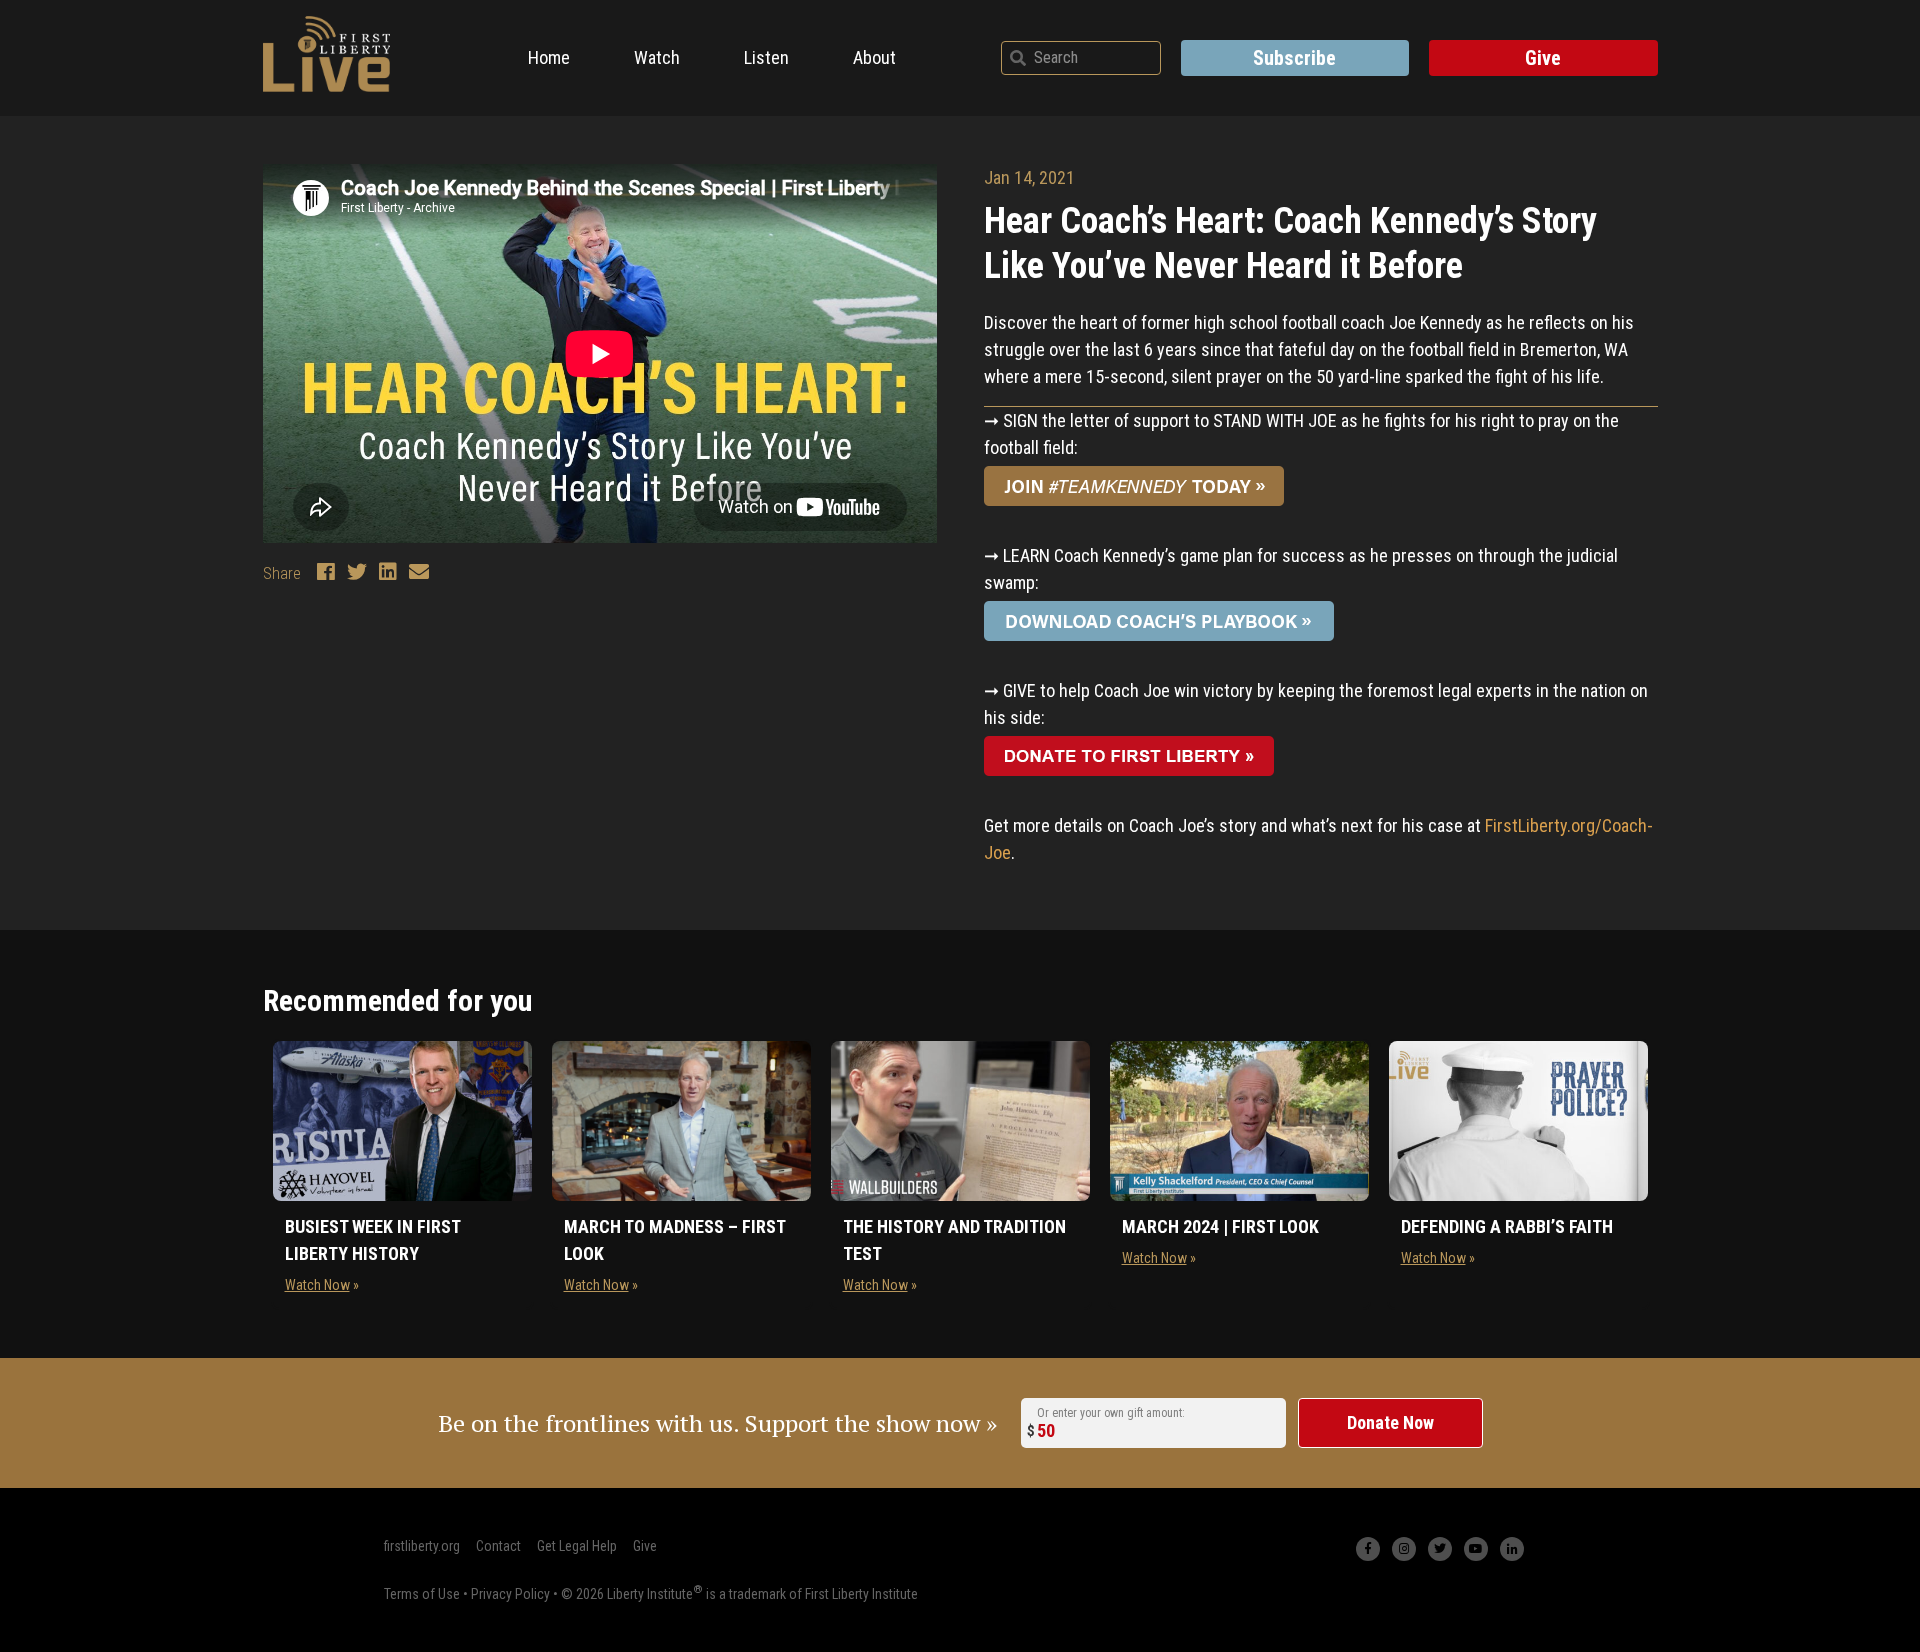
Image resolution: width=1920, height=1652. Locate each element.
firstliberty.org (422, 1546)
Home (549, 57)
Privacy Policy (510, 1593)
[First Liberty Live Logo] (327, 54)
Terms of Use (422, 1593)
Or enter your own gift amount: (1111, 1412)
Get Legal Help (577, 1546)
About (874, 57)
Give (1543, 58)
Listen (766, 57)
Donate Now (1390, 1422)
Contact (498, 1546)
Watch (657, 57)
